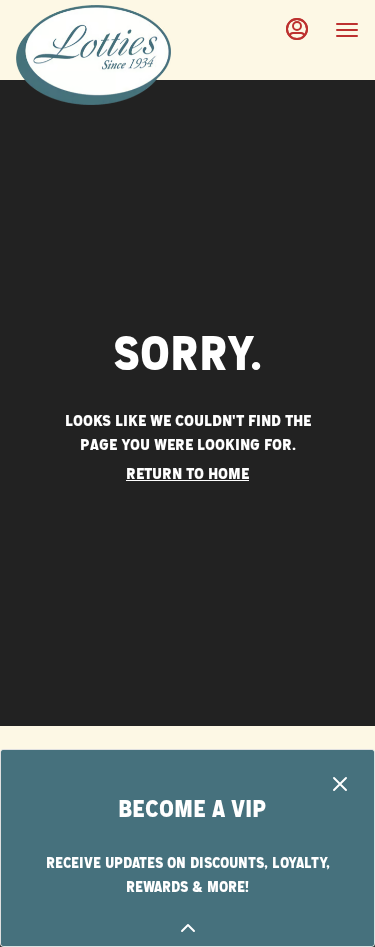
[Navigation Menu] (347, 30)
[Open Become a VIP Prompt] (188, 928)
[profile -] (297, 29)
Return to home (187, 474)
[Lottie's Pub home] (106, 55)
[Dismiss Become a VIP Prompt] (340, 784)
